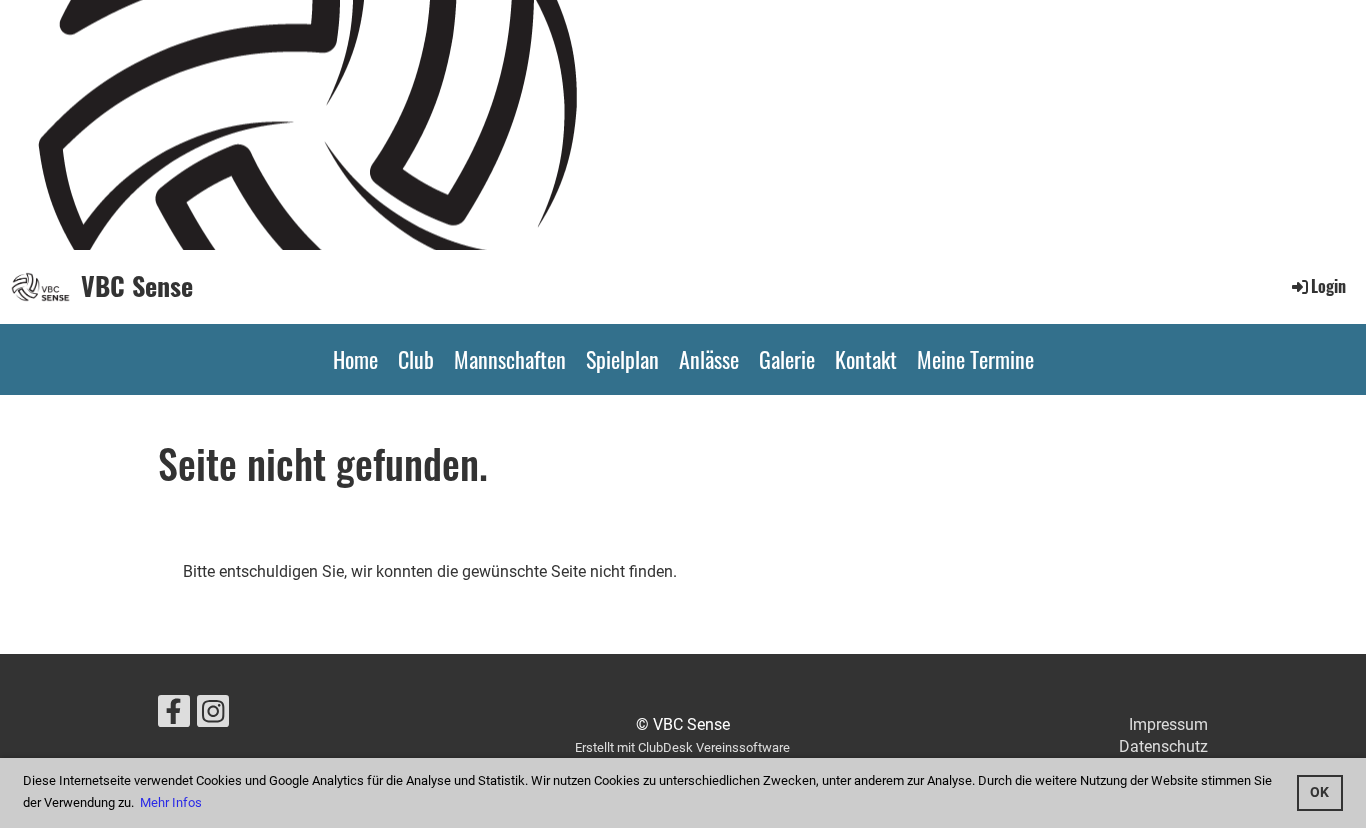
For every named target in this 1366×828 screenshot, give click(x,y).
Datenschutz (1163, 746)
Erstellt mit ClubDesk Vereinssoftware (682, 747)
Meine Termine (975, 359)
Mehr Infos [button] (171, 802)
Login (1328, 286)
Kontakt (866, 359)
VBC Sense (137, 286)
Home (355, 359)
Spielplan (622, 359)
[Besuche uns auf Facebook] (174, 716)
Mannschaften (510, 359)
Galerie (787, 359)
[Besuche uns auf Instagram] (213, 716)
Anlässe (709, 359)
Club (416, 359)
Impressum (1168, 724)
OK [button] (1319, 792)
